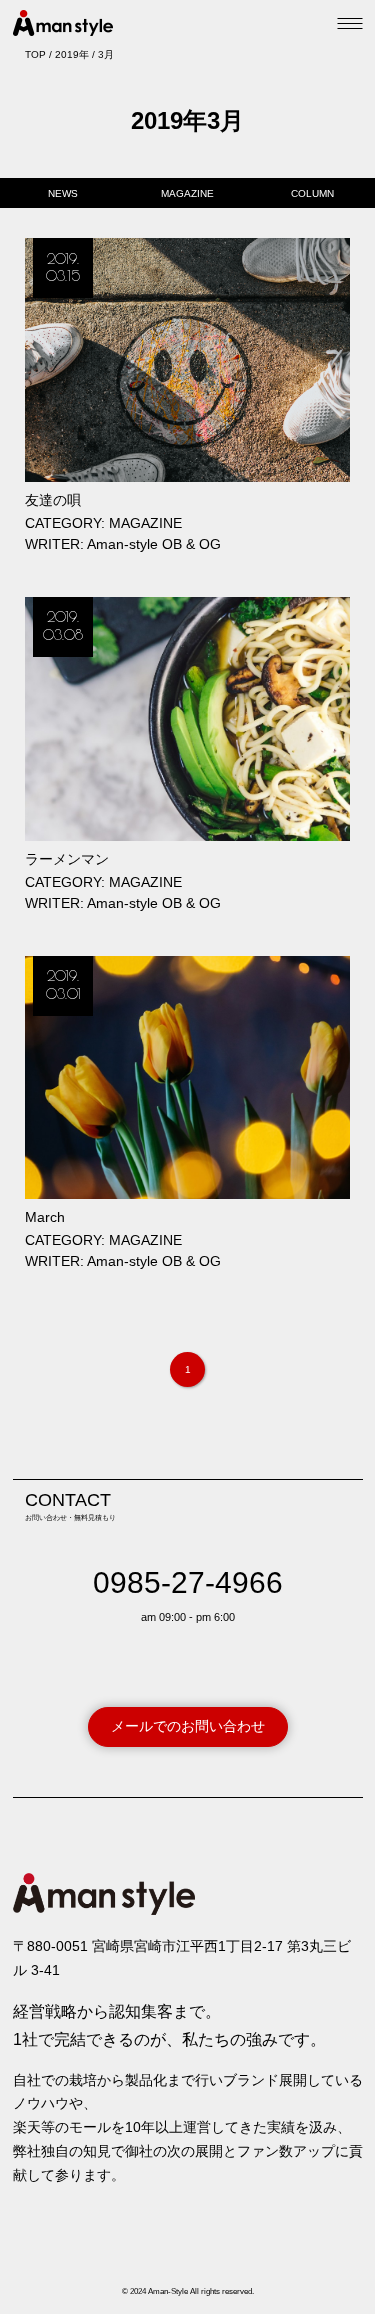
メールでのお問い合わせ (188, 1726)
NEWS (63, 193)
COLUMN (312, 193)
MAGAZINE (187, 193)
